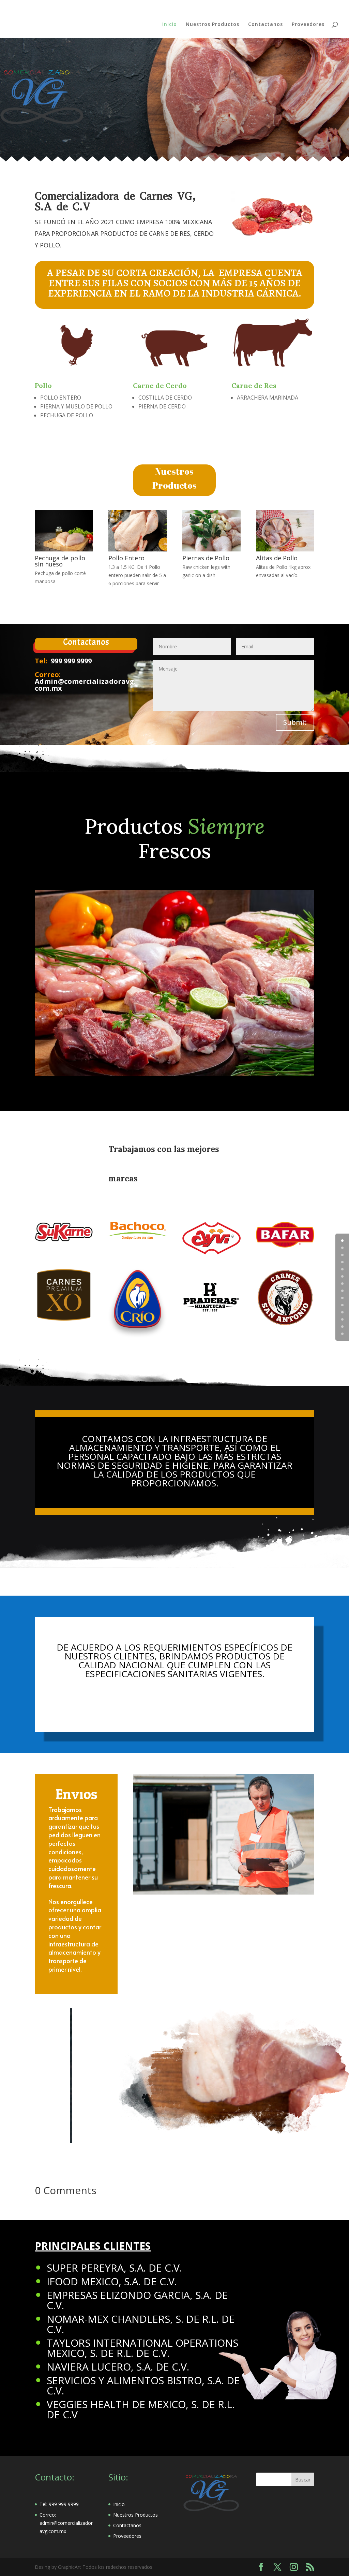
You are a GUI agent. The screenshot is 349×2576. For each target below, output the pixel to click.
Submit (295, 722)
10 (342, 1312)
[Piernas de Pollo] (211, 550)
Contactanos (265, 25)
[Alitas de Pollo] (285, 550)
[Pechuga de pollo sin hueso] (64, 550)
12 (342, 1327)
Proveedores (308, 25)
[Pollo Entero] (138, 550)
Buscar (303, 2480)
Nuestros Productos (213, 25)
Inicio (170, 25)
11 (342, 1319)
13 (342, 1334)
